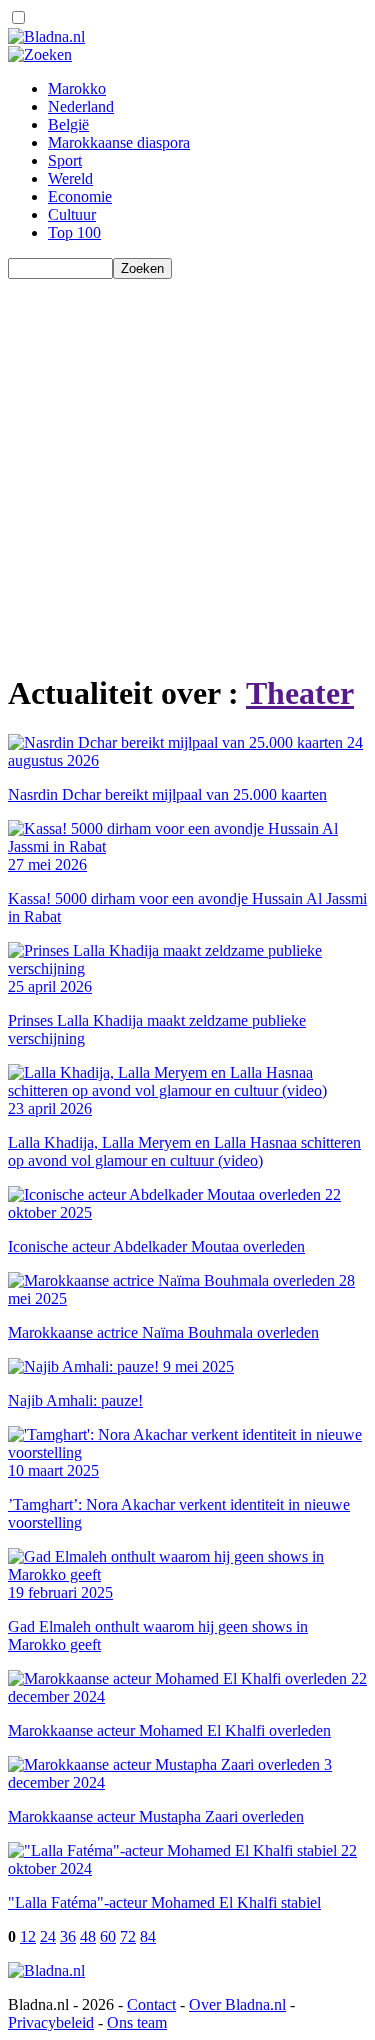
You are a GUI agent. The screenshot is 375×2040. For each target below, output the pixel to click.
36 (68, 1936)
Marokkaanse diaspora (119, 142)
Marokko (77, 88)
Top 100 (74, 232)
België (68, 124)
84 (148, 1936)
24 (48, 1936)
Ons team (137, 2022)
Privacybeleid (51, 2022)
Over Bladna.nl (237, 2004)
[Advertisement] (187, 466)
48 (88, 1936)
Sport (65, 160)
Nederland (81, 106)
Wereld (70, 178)
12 (28, 1936)
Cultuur (72, 214)
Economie (80, 196)
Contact (151, 2004)
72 (128, 1936)
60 (108, 1936)
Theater (300, 693)
